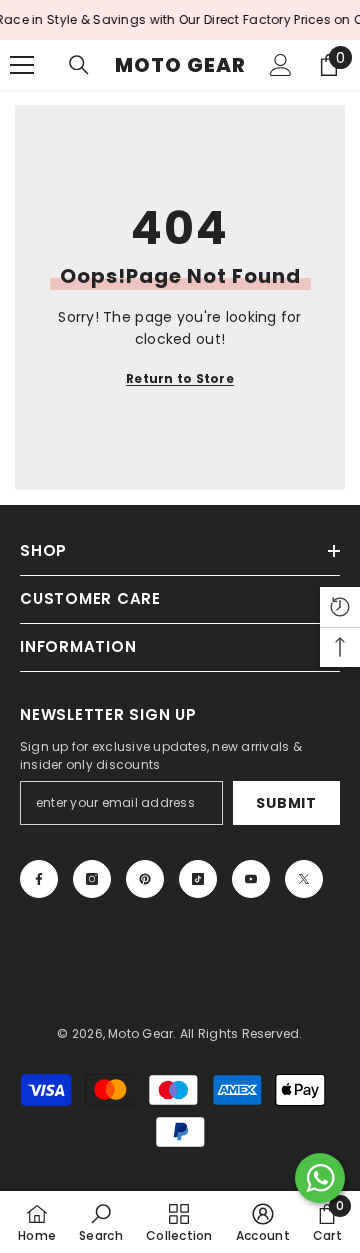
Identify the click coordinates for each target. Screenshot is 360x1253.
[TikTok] (198, 879)
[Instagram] (92, 879)
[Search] (79, 65)
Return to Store (180, 378)
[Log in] (281, 65)
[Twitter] (304, 879)
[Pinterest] (145, 879)
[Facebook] (39, 879)
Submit (286, 803)
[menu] (22, 65)
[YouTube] (251, 879)
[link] (101, 1222)
